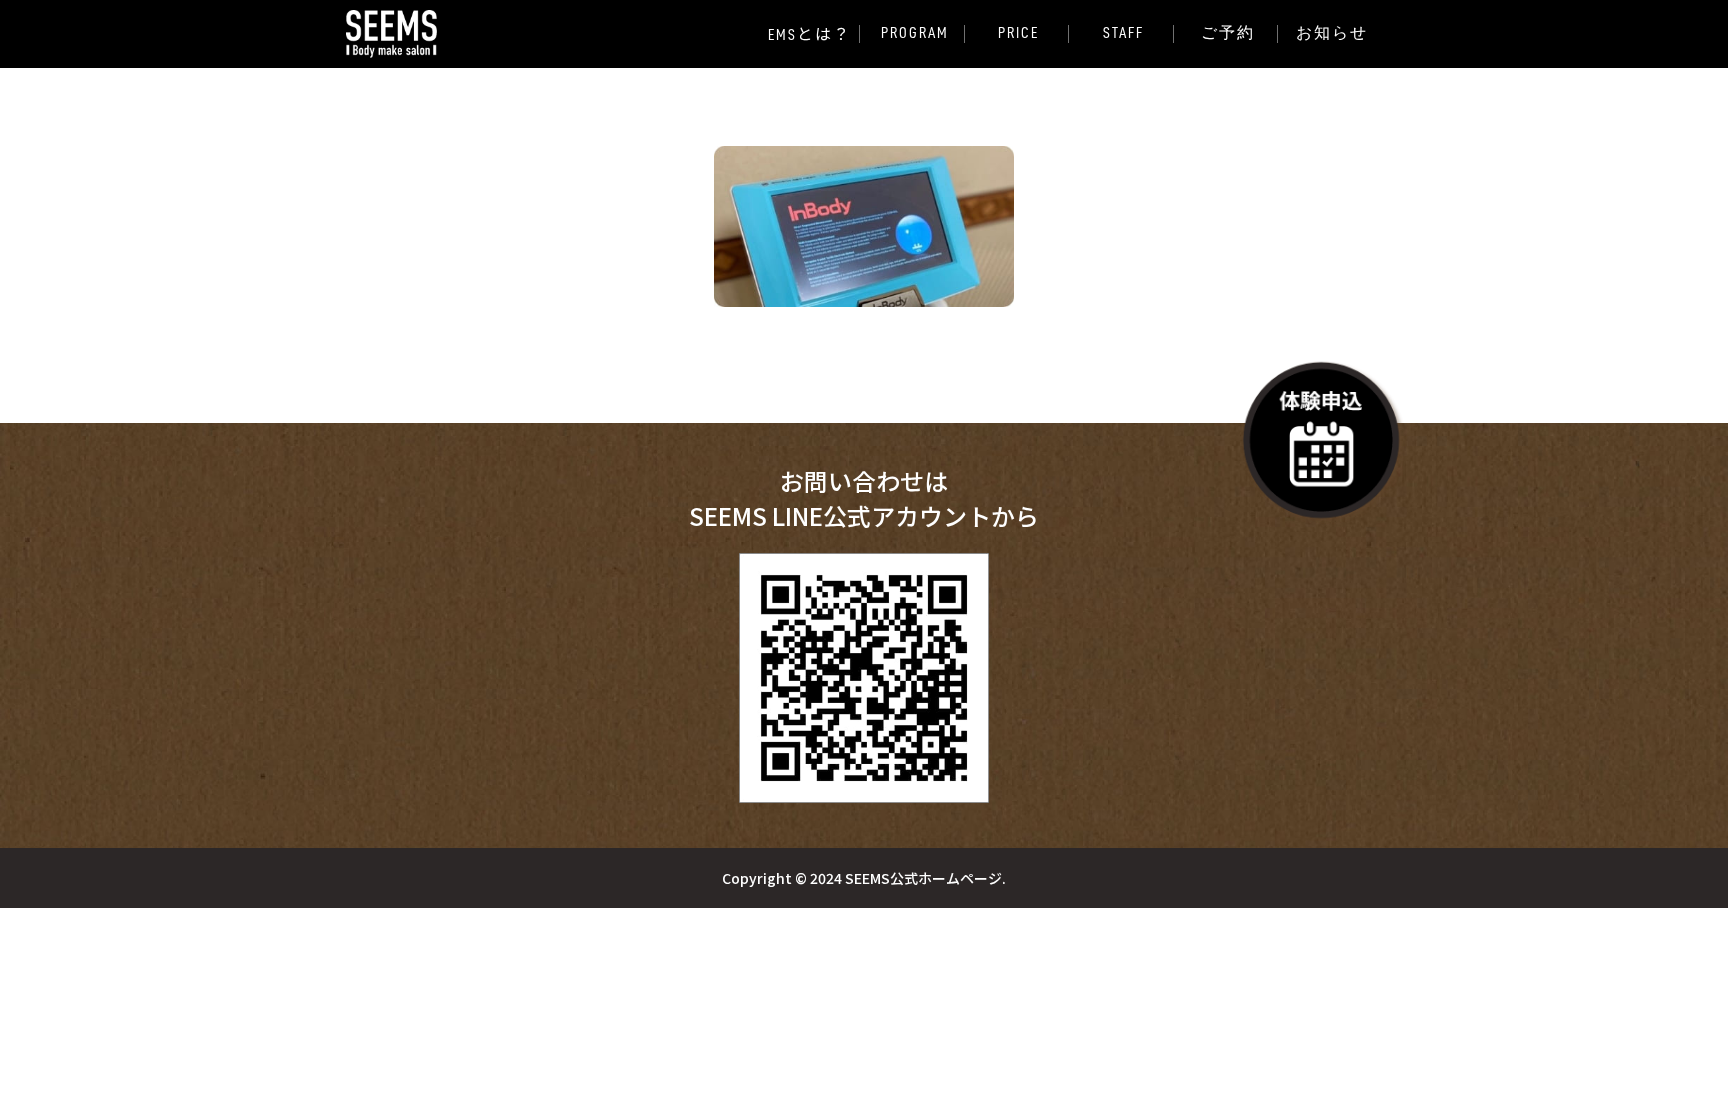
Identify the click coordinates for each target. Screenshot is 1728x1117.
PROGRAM (915, 33)
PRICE (1018, 33)
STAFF (1123, 33)
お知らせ (1332, 33)
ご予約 (1228, 33)
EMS (810, 34)
